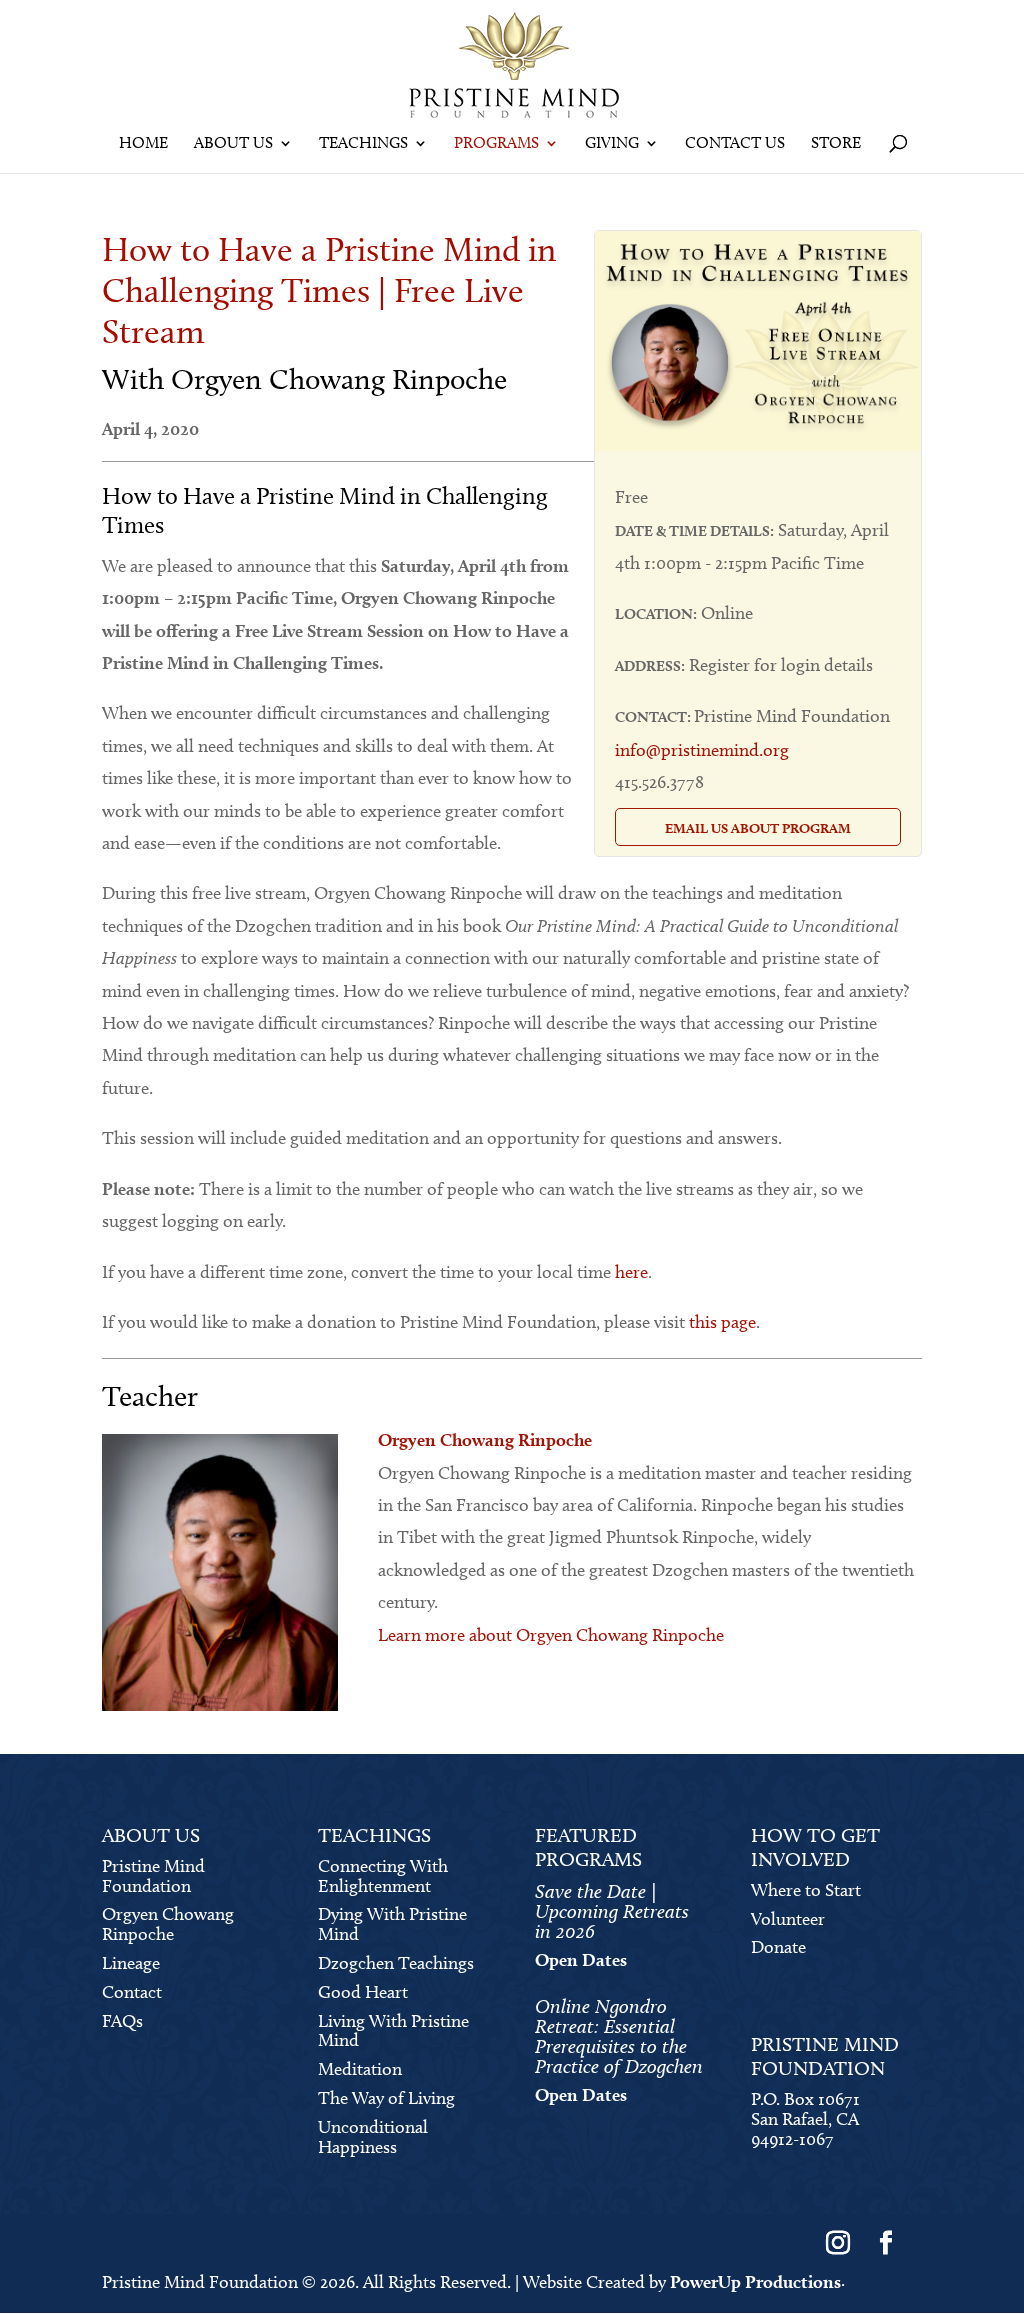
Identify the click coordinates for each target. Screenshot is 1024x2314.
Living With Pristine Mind (393, 2031)
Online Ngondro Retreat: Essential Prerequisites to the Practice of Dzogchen (619, 2036)
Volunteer (788, 1919)
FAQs (122, 2021)
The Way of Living (386, 2098)
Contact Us (735, 144)
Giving (612, 144)
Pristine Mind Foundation (153, 1876)
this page (722, 1322)
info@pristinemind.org (702, 750)
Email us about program (758, 828)
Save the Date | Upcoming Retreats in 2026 (612, 1911)
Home (143, 144)
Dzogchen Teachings (396, 1963)
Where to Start (806, 1890)
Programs (496, 144)
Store (836, 144)
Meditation (360, 2069)
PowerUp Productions (755, 2281)
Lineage (131, 1963)
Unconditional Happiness (373, 2137)
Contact (132, 1992)
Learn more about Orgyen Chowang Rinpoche (551, 1635)
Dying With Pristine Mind (392, 1924)
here (631, 1272)
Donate (778, 1947)
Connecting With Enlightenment (383, 1876)
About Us (233, 144)
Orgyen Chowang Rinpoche (168, 1924)
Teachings (363, 144)
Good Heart (363, 1992)
